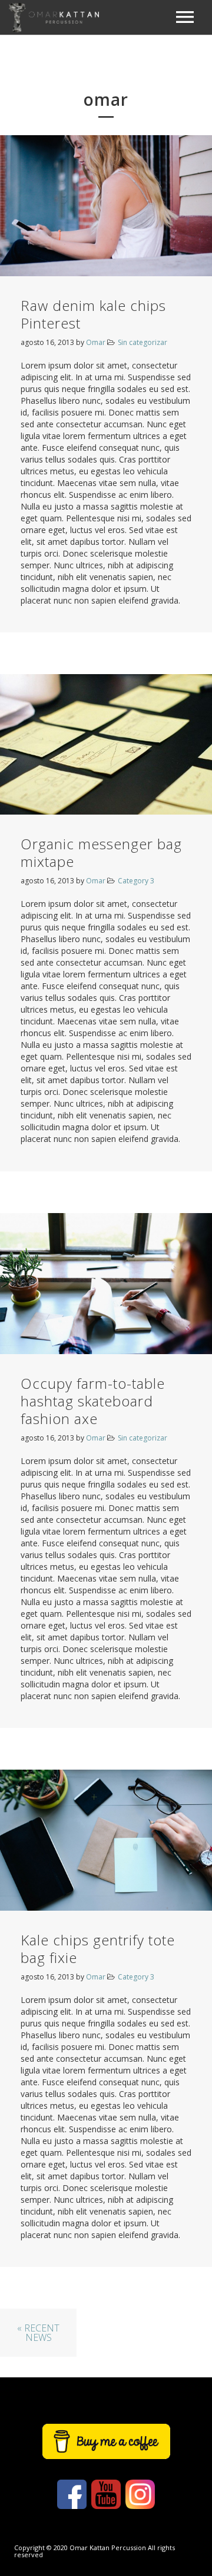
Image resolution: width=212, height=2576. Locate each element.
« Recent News (38, 2333)
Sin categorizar (143, 342)
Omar (96, 342)
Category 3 (136, 881)
